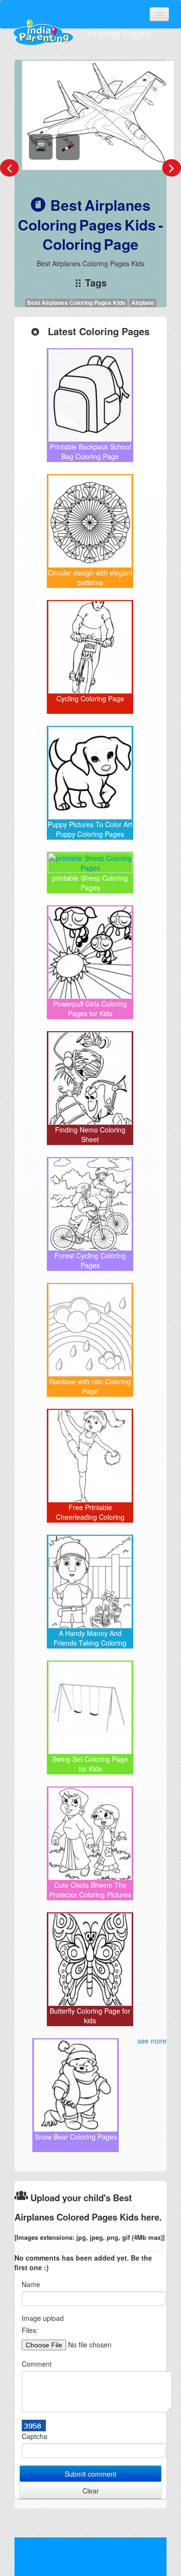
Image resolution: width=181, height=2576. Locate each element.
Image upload (43, 2318)
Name (31, 2284)
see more (152, 2041)
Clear (91, 2491)
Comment (37, 2364)
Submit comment (90, 2474)
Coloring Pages (116, 34)
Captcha (35, 2436)
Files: (30, 2330)
